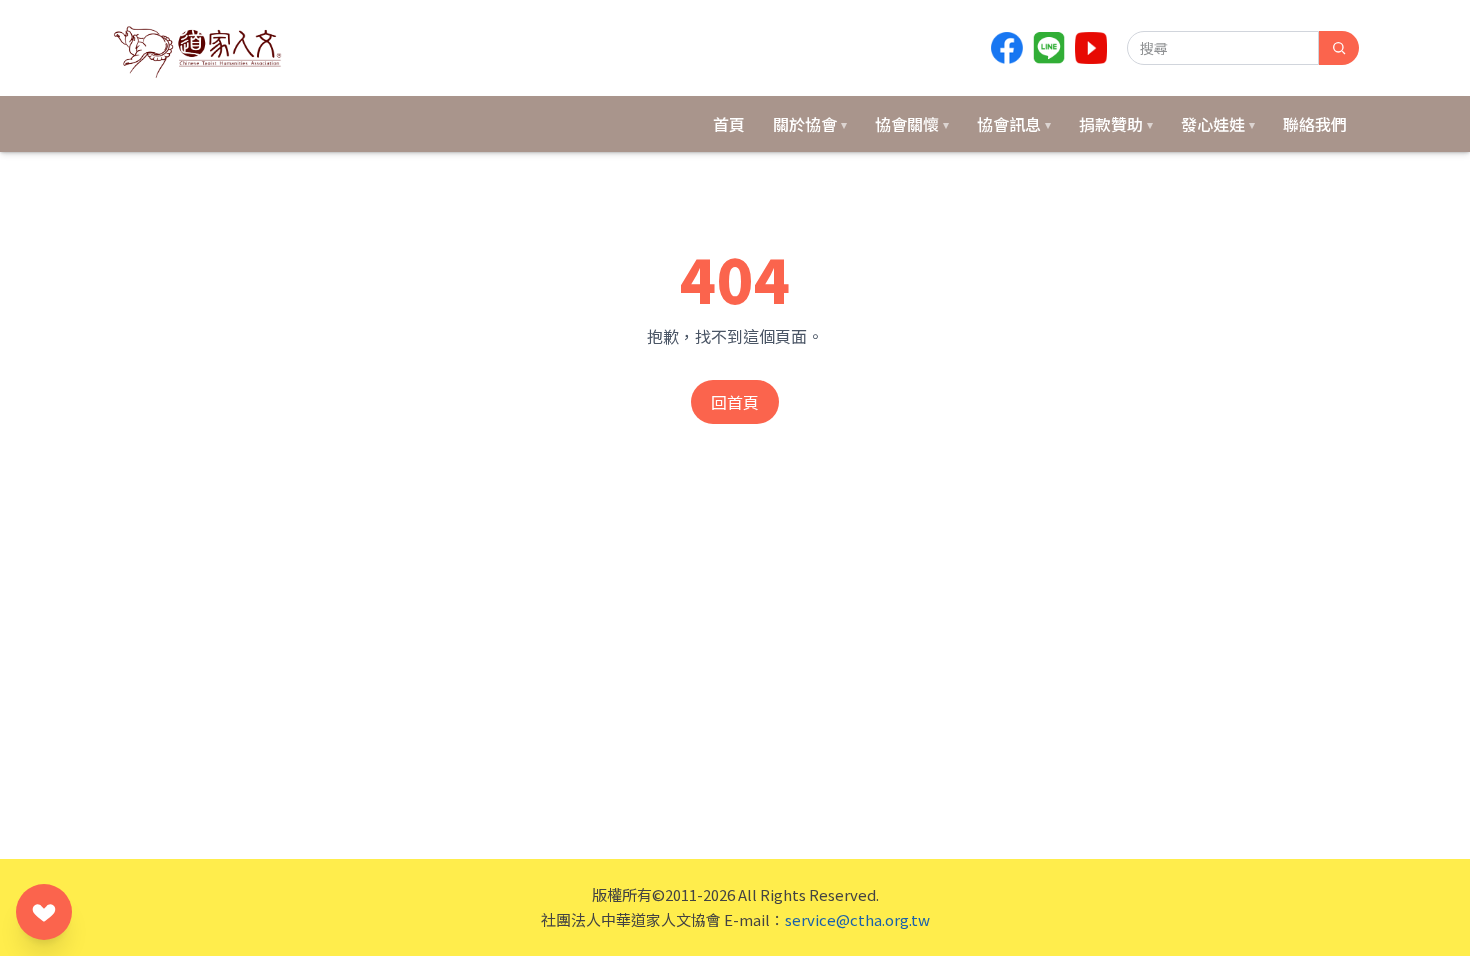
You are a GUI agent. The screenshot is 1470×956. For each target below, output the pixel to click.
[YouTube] (1091, 48)
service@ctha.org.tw (857, 919)
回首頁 (735, 402)
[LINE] (1049, 48)
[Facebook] (1007, 48)
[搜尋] (1339, 48)
